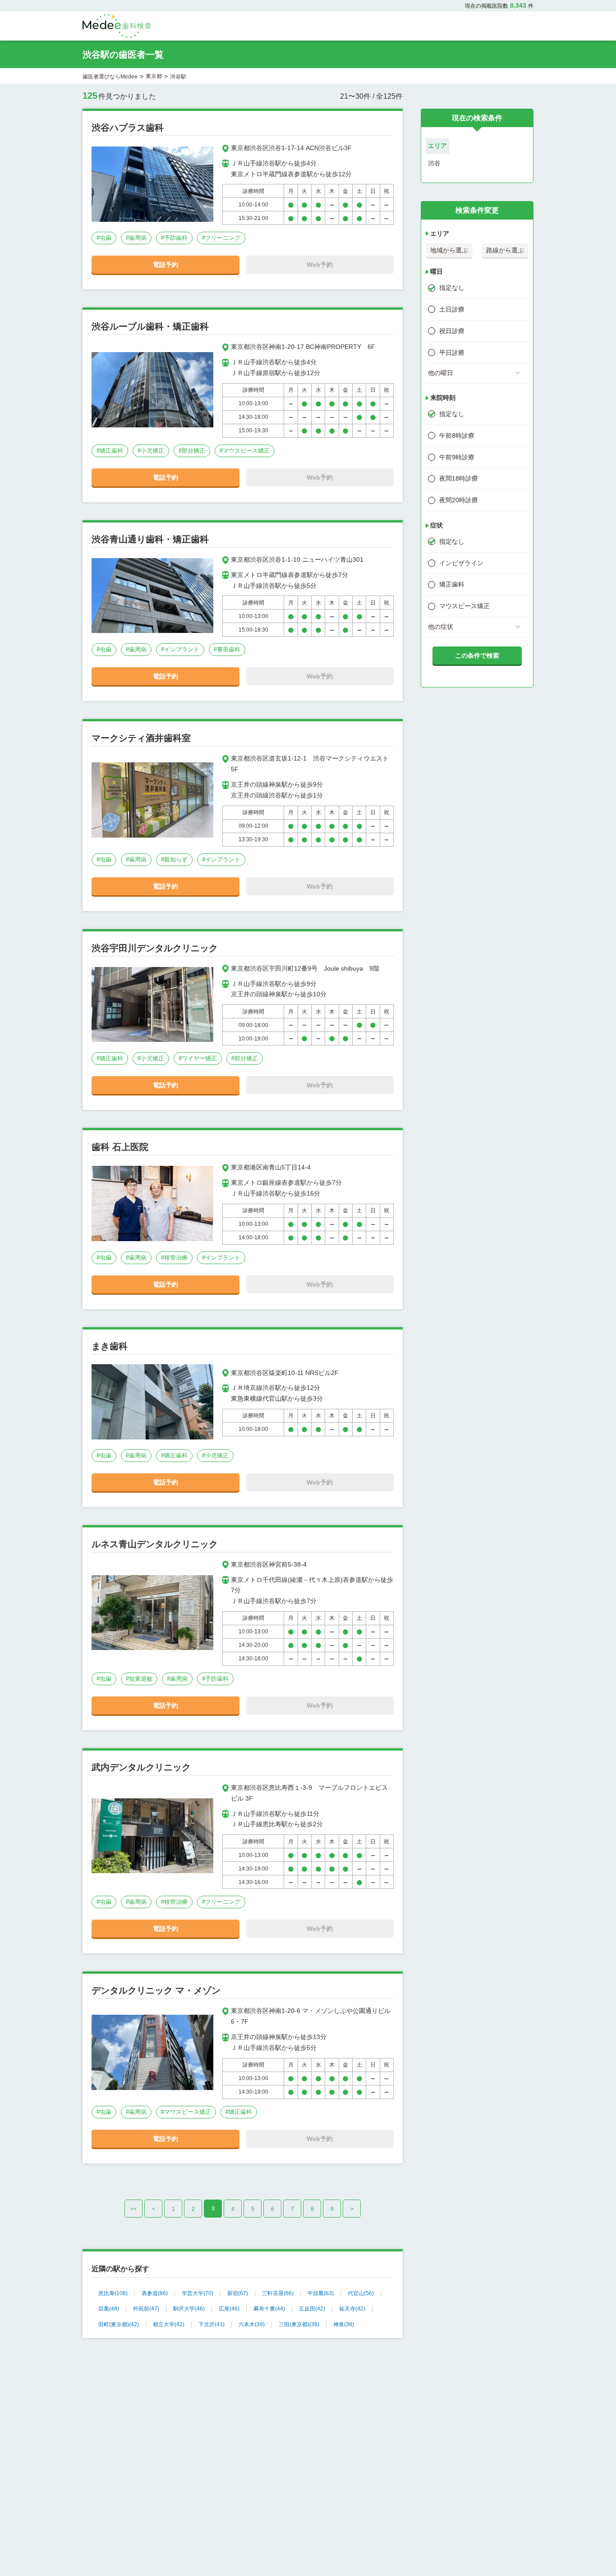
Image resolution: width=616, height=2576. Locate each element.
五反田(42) (312, 2309)
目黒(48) (109, 2309)
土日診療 (452, 309)
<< (133, 2209)
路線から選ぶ (505, 250)
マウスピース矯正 (464, 606)
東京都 (154, 76)
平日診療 (452, 353)
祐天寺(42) (352, 2309)
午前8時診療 (457, 435)
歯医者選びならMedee (110, 77)
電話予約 (165, 265)
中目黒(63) (321, 2293)
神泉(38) (344, 2324)
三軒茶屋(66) (278, 2293)
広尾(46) (229, 2309)
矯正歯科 (452, 584)
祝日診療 (452, 331)
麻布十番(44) (269, 2309)
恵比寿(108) (113, 2293)
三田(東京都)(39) (299, 2324)
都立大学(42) (169, 2324)
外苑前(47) (146, 2309)
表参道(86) (155, 2293)
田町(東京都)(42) (119, 2324)
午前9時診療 (457, 457)
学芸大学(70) (198, 2293)
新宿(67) (238, 2293)
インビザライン (461, 563)
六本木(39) (252, 2324)
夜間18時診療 (459, 478)
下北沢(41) (211, 2324)
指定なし (452, 288)
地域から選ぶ (449, 250)
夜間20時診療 (459, 500)
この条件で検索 (477, 655)
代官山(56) (361, 2293)
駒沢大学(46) (189, 2309)
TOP (589, 2550)
